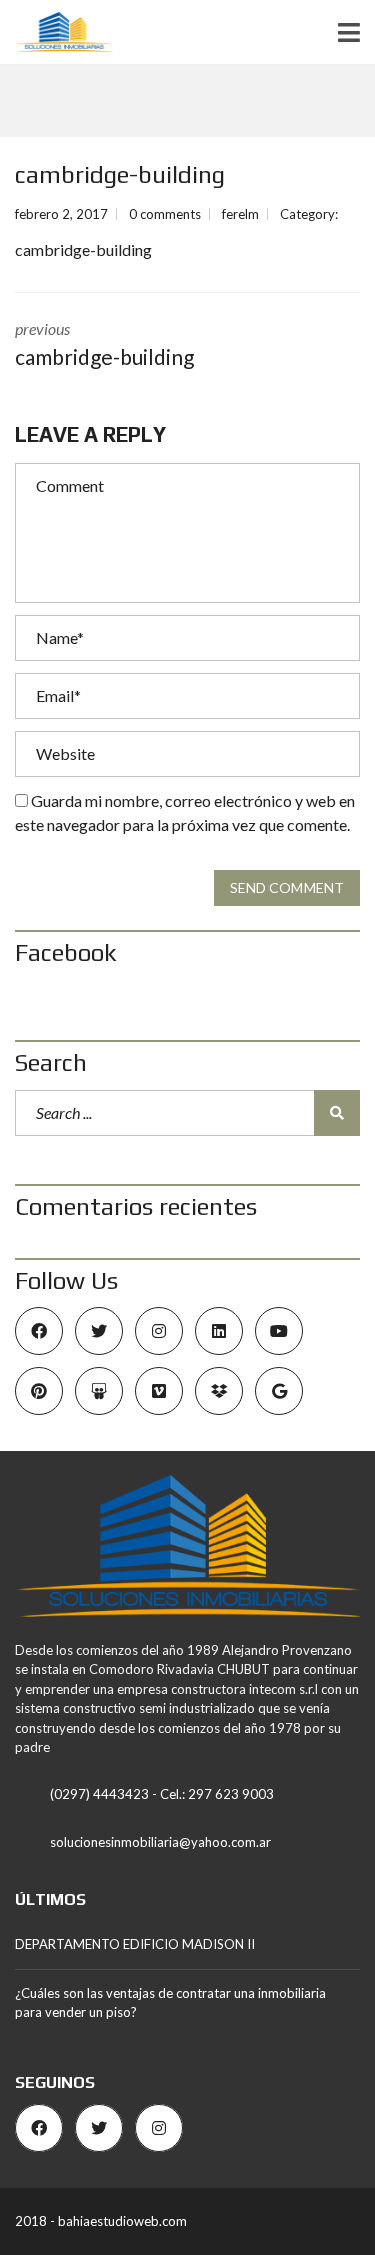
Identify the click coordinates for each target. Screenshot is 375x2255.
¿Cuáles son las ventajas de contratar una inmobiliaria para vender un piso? (170, 2003)
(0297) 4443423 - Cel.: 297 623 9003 (162, 1794)
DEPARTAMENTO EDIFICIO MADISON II (135, 1944)
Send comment (287, 887)
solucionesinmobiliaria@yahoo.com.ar (160, 1842)
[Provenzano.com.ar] (56, 32)
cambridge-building (83, 249)
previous (104, 344)
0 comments (165, 214)
